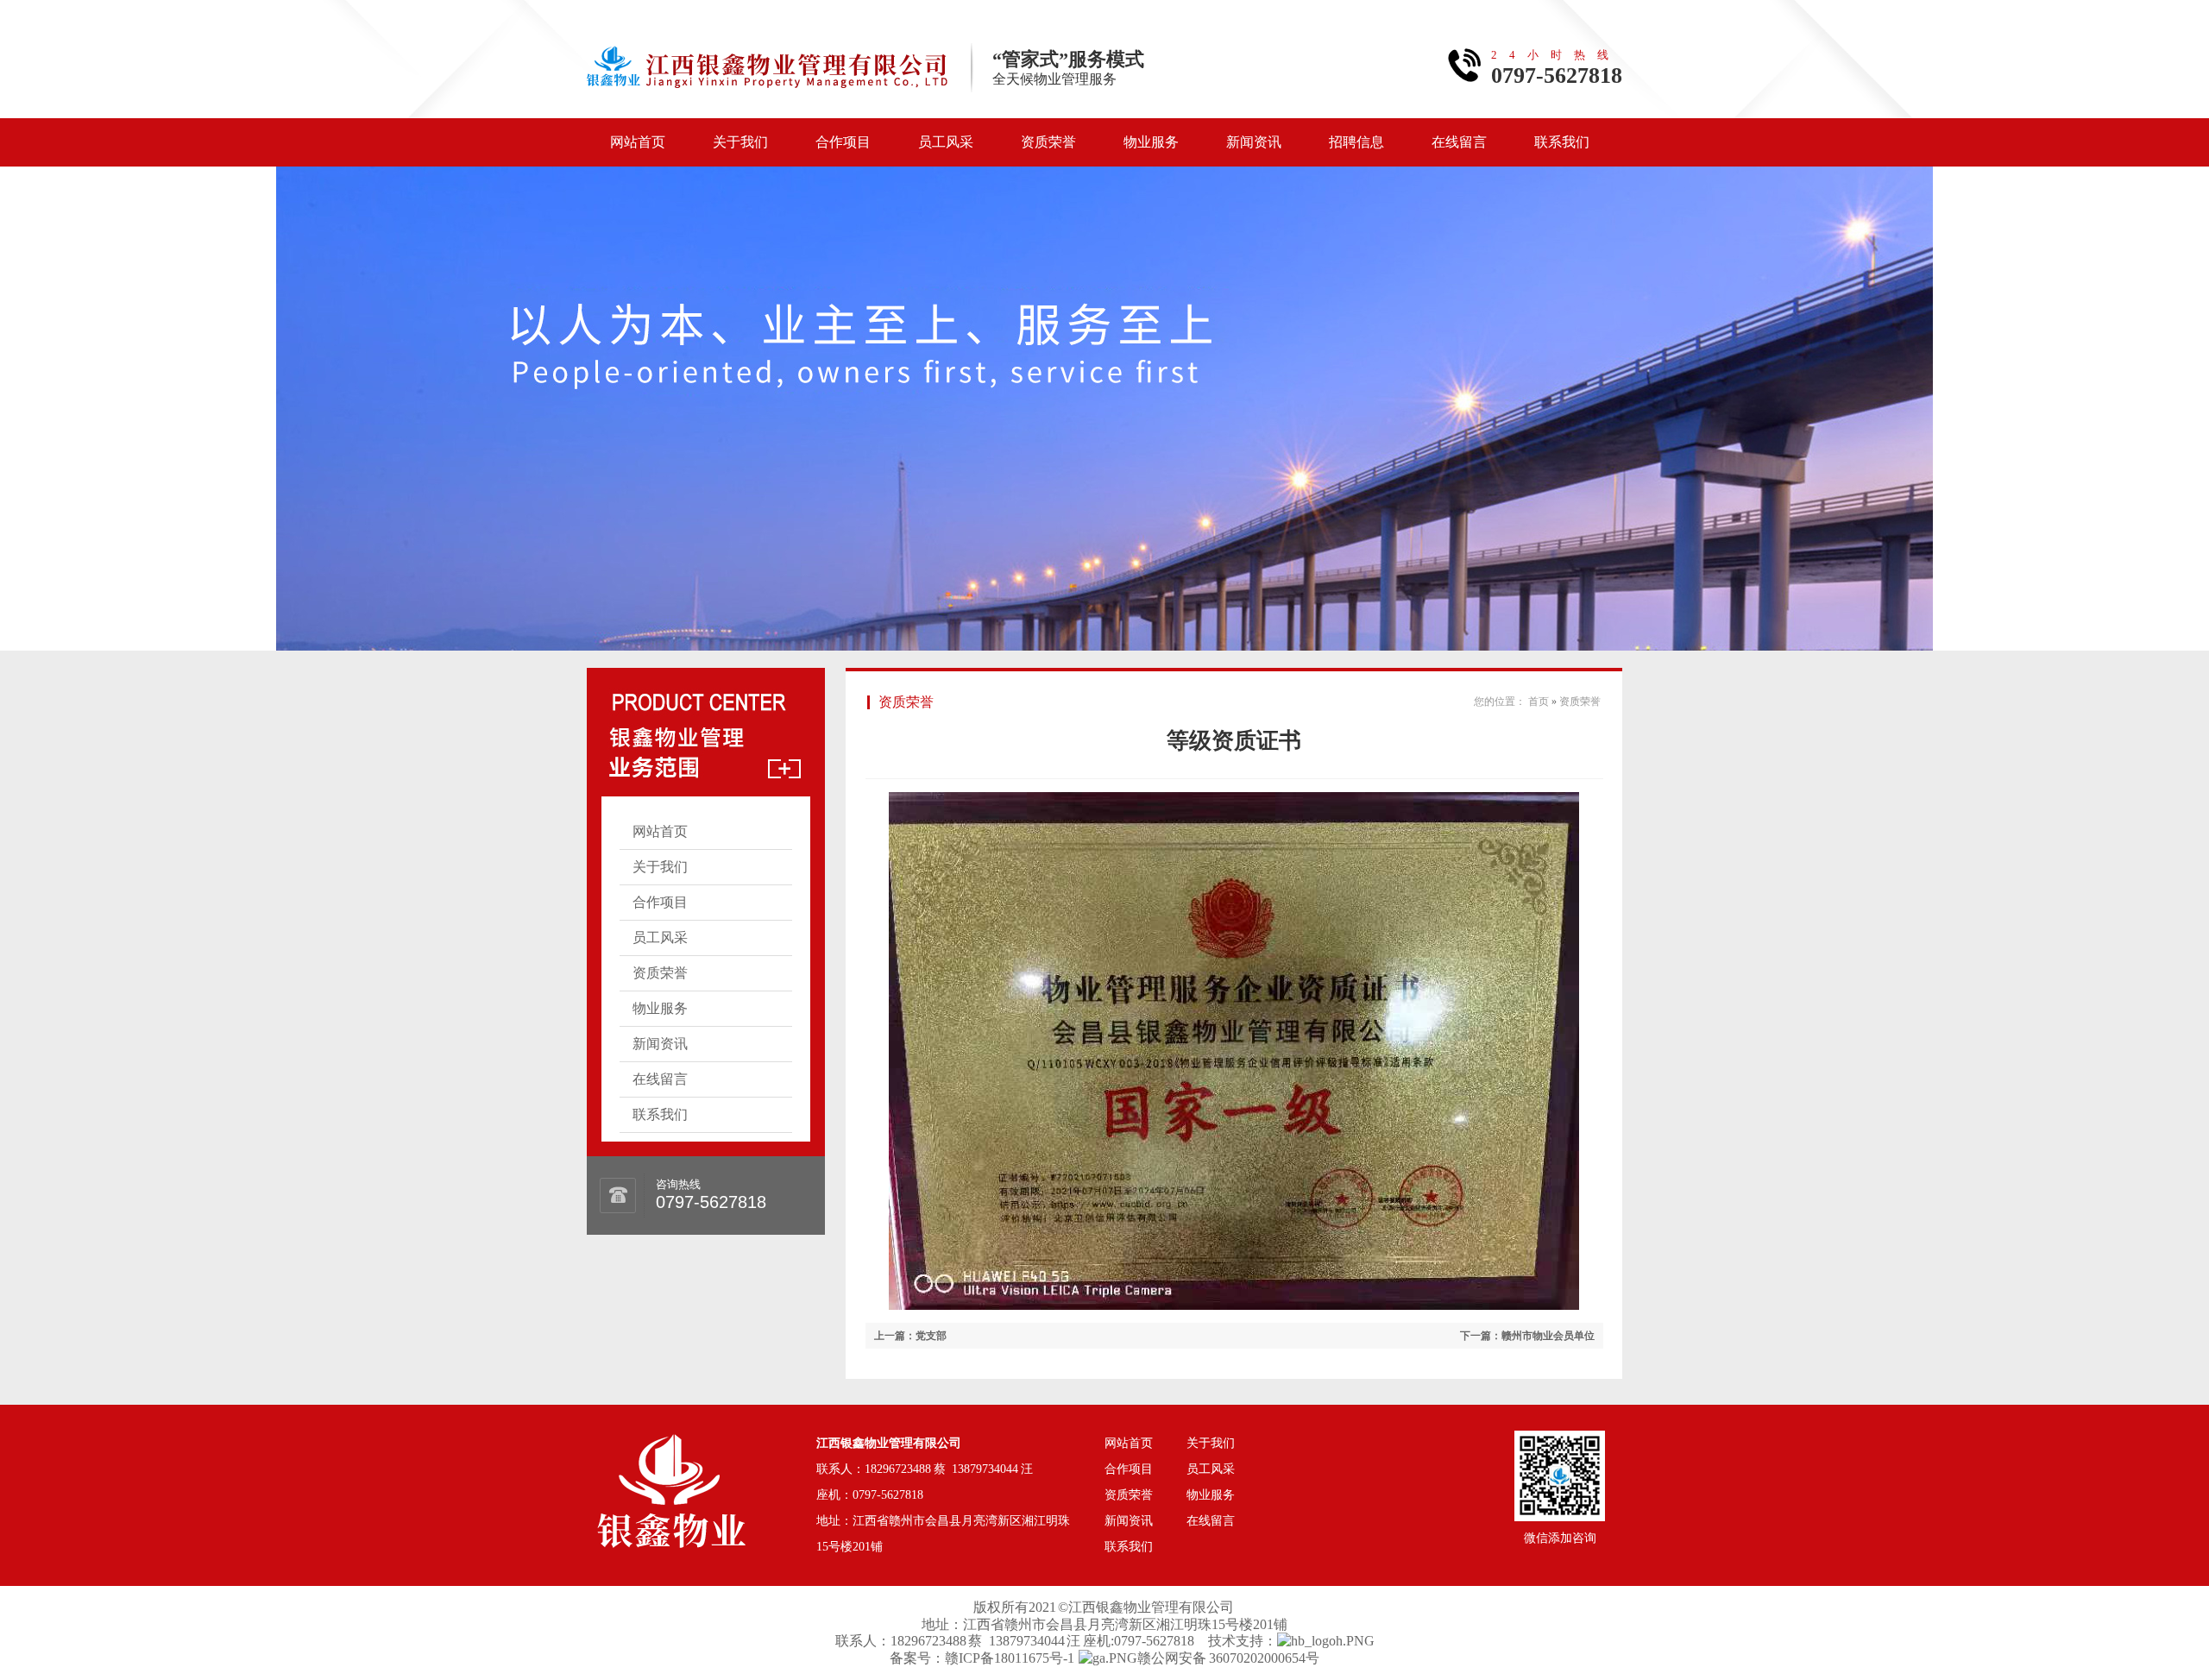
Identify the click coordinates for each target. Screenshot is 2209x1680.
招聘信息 (1356, 142)
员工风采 (946, 142)
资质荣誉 (1048, 142)
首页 (1539, 702)
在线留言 (1459, 142)
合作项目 (843, 142)
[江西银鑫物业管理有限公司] (671, 1457)
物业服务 (1151, 142)
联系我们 (1562, 142)
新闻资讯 (1254, 142)
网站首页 (638, 142)
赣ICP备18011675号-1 (1010, 1658)
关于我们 (740, 142)
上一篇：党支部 (910, 1336)
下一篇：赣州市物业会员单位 (1527, 1336)
